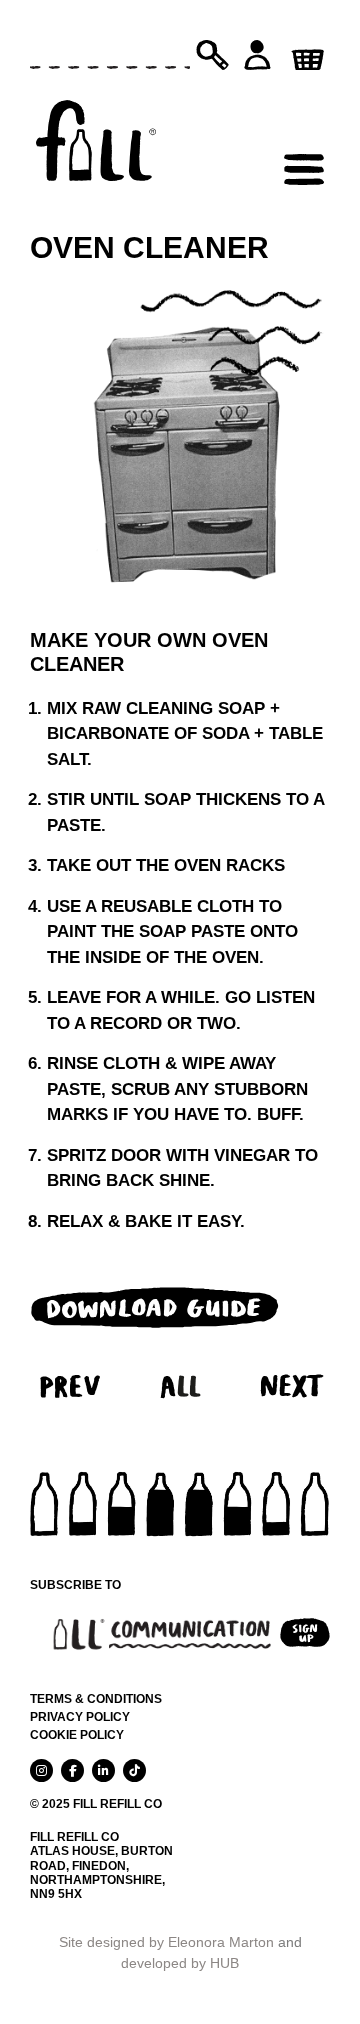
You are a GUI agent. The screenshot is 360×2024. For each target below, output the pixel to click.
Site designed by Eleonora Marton (166, 1942)
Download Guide (155, 1307)
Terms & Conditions (96, 1699)
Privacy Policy (80, 1717)
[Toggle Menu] (304, 125)
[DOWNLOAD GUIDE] (155, 1301)
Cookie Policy (77, 1735)
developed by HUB (180, 1963)
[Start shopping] (305, 53)
